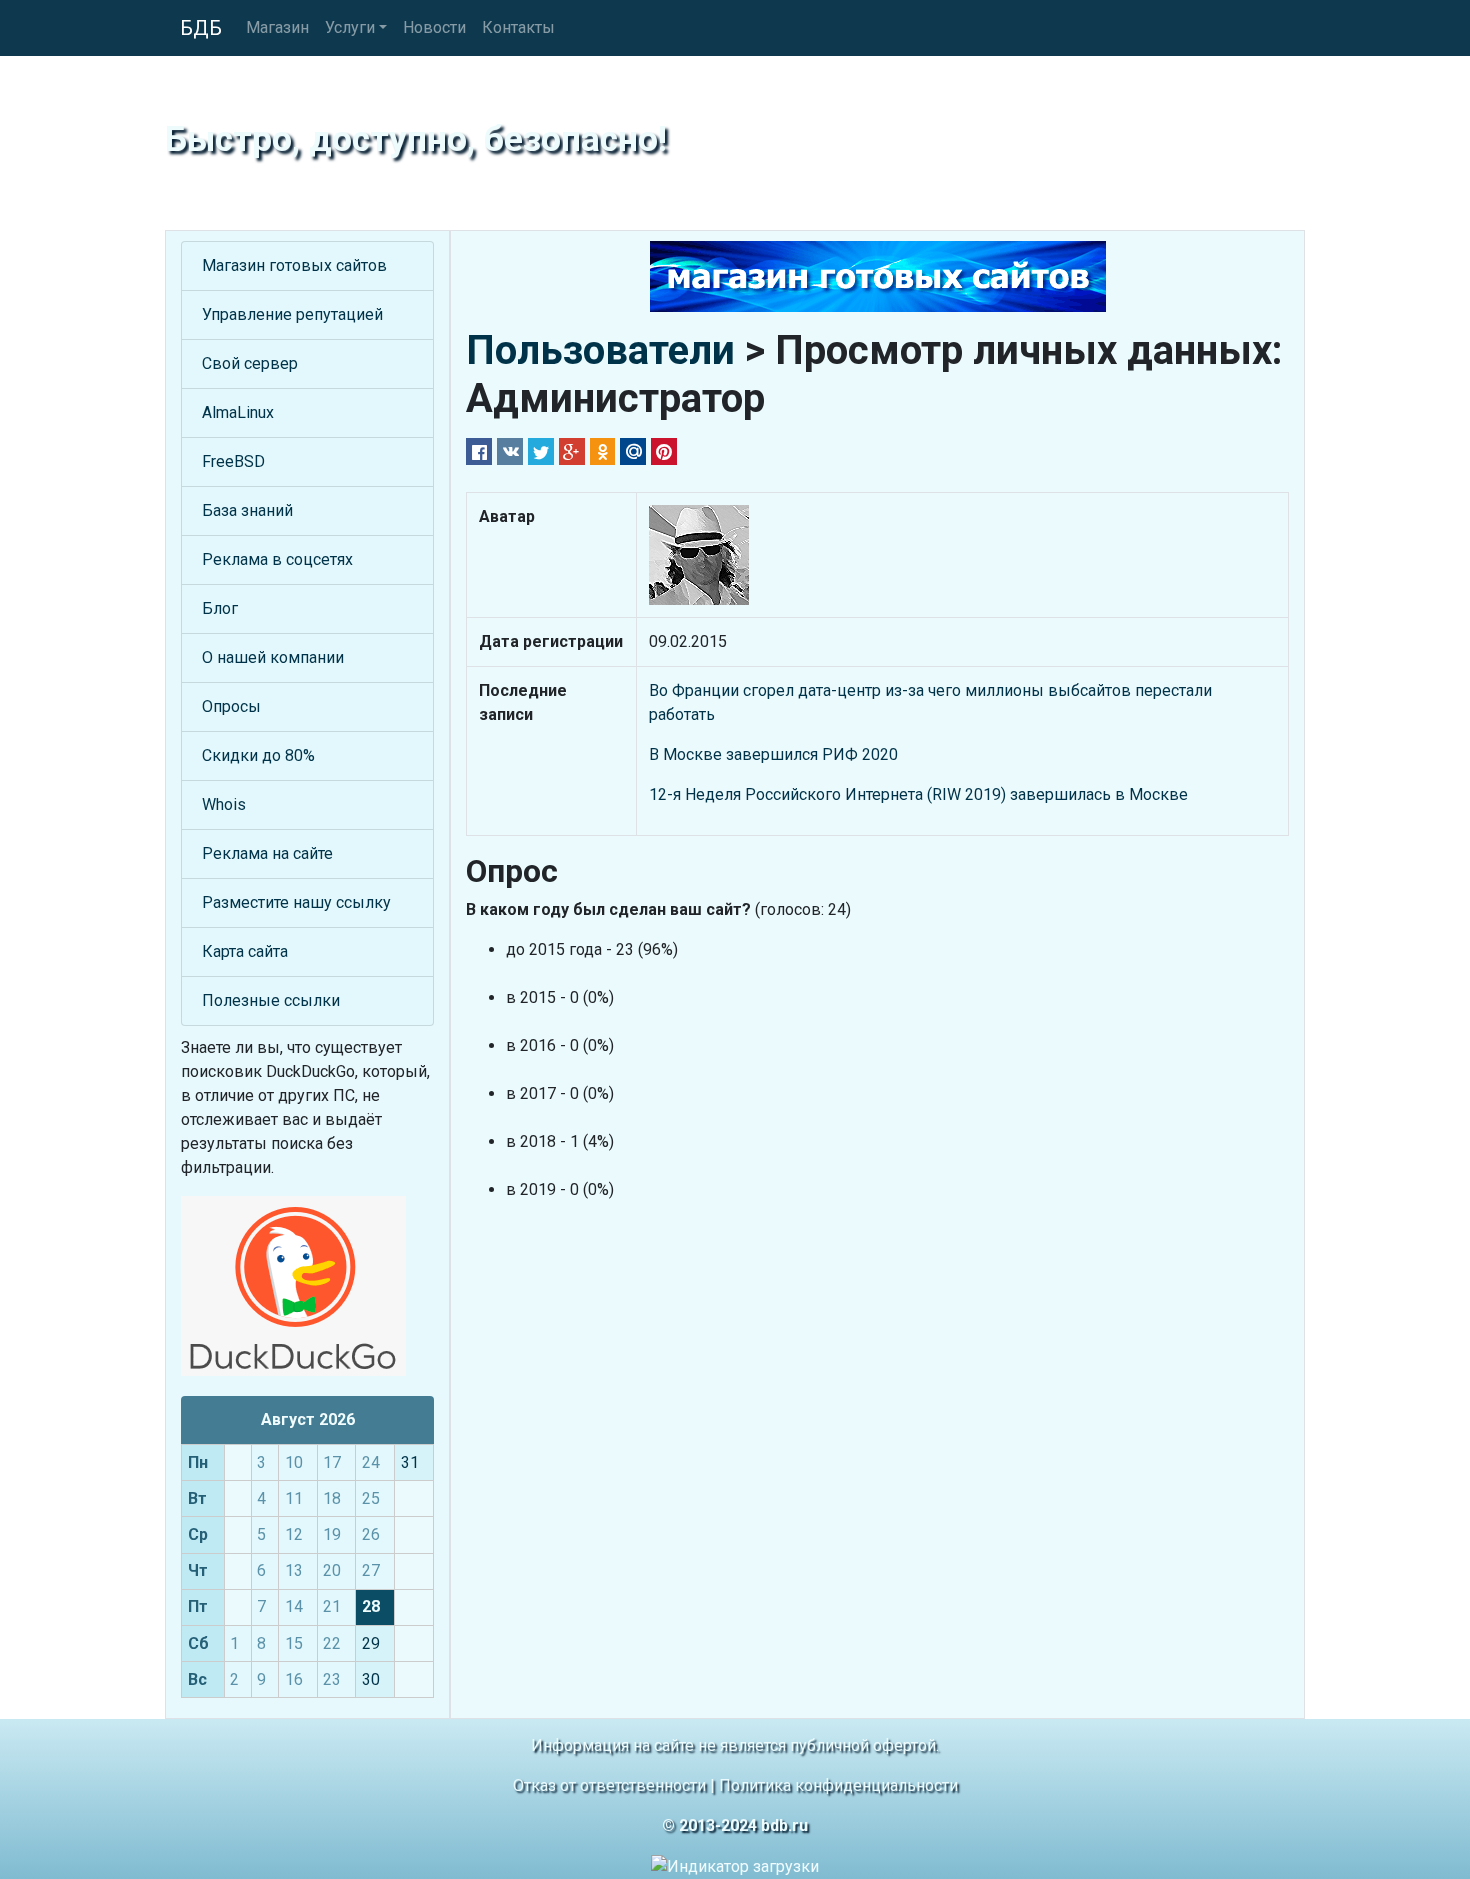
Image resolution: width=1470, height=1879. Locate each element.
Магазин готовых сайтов (294, 265)
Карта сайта (245, 951)
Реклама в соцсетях (277, 559)
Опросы (231, 706)
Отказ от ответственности (609, 1785)
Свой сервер (250, 363)
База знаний (247, 510)
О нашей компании (273, 657)
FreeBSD (233, 461)
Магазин (277, 27)
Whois (224, 804)
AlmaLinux (238, 412)
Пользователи (600, 350)
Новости (434, 27)
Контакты (518, 27)
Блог (220, 608)
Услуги (350, 27)
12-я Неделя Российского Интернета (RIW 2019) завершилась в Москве (918, 794)
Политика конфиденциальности (838, 1785)
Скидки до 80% (258, 755)
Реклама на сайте (267, 853)
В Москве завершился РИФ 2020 (773, 754)
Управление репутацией (292, 314)
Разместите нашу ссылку (296, 902)
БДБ (201, 28)
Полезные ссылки (271, 1000)
